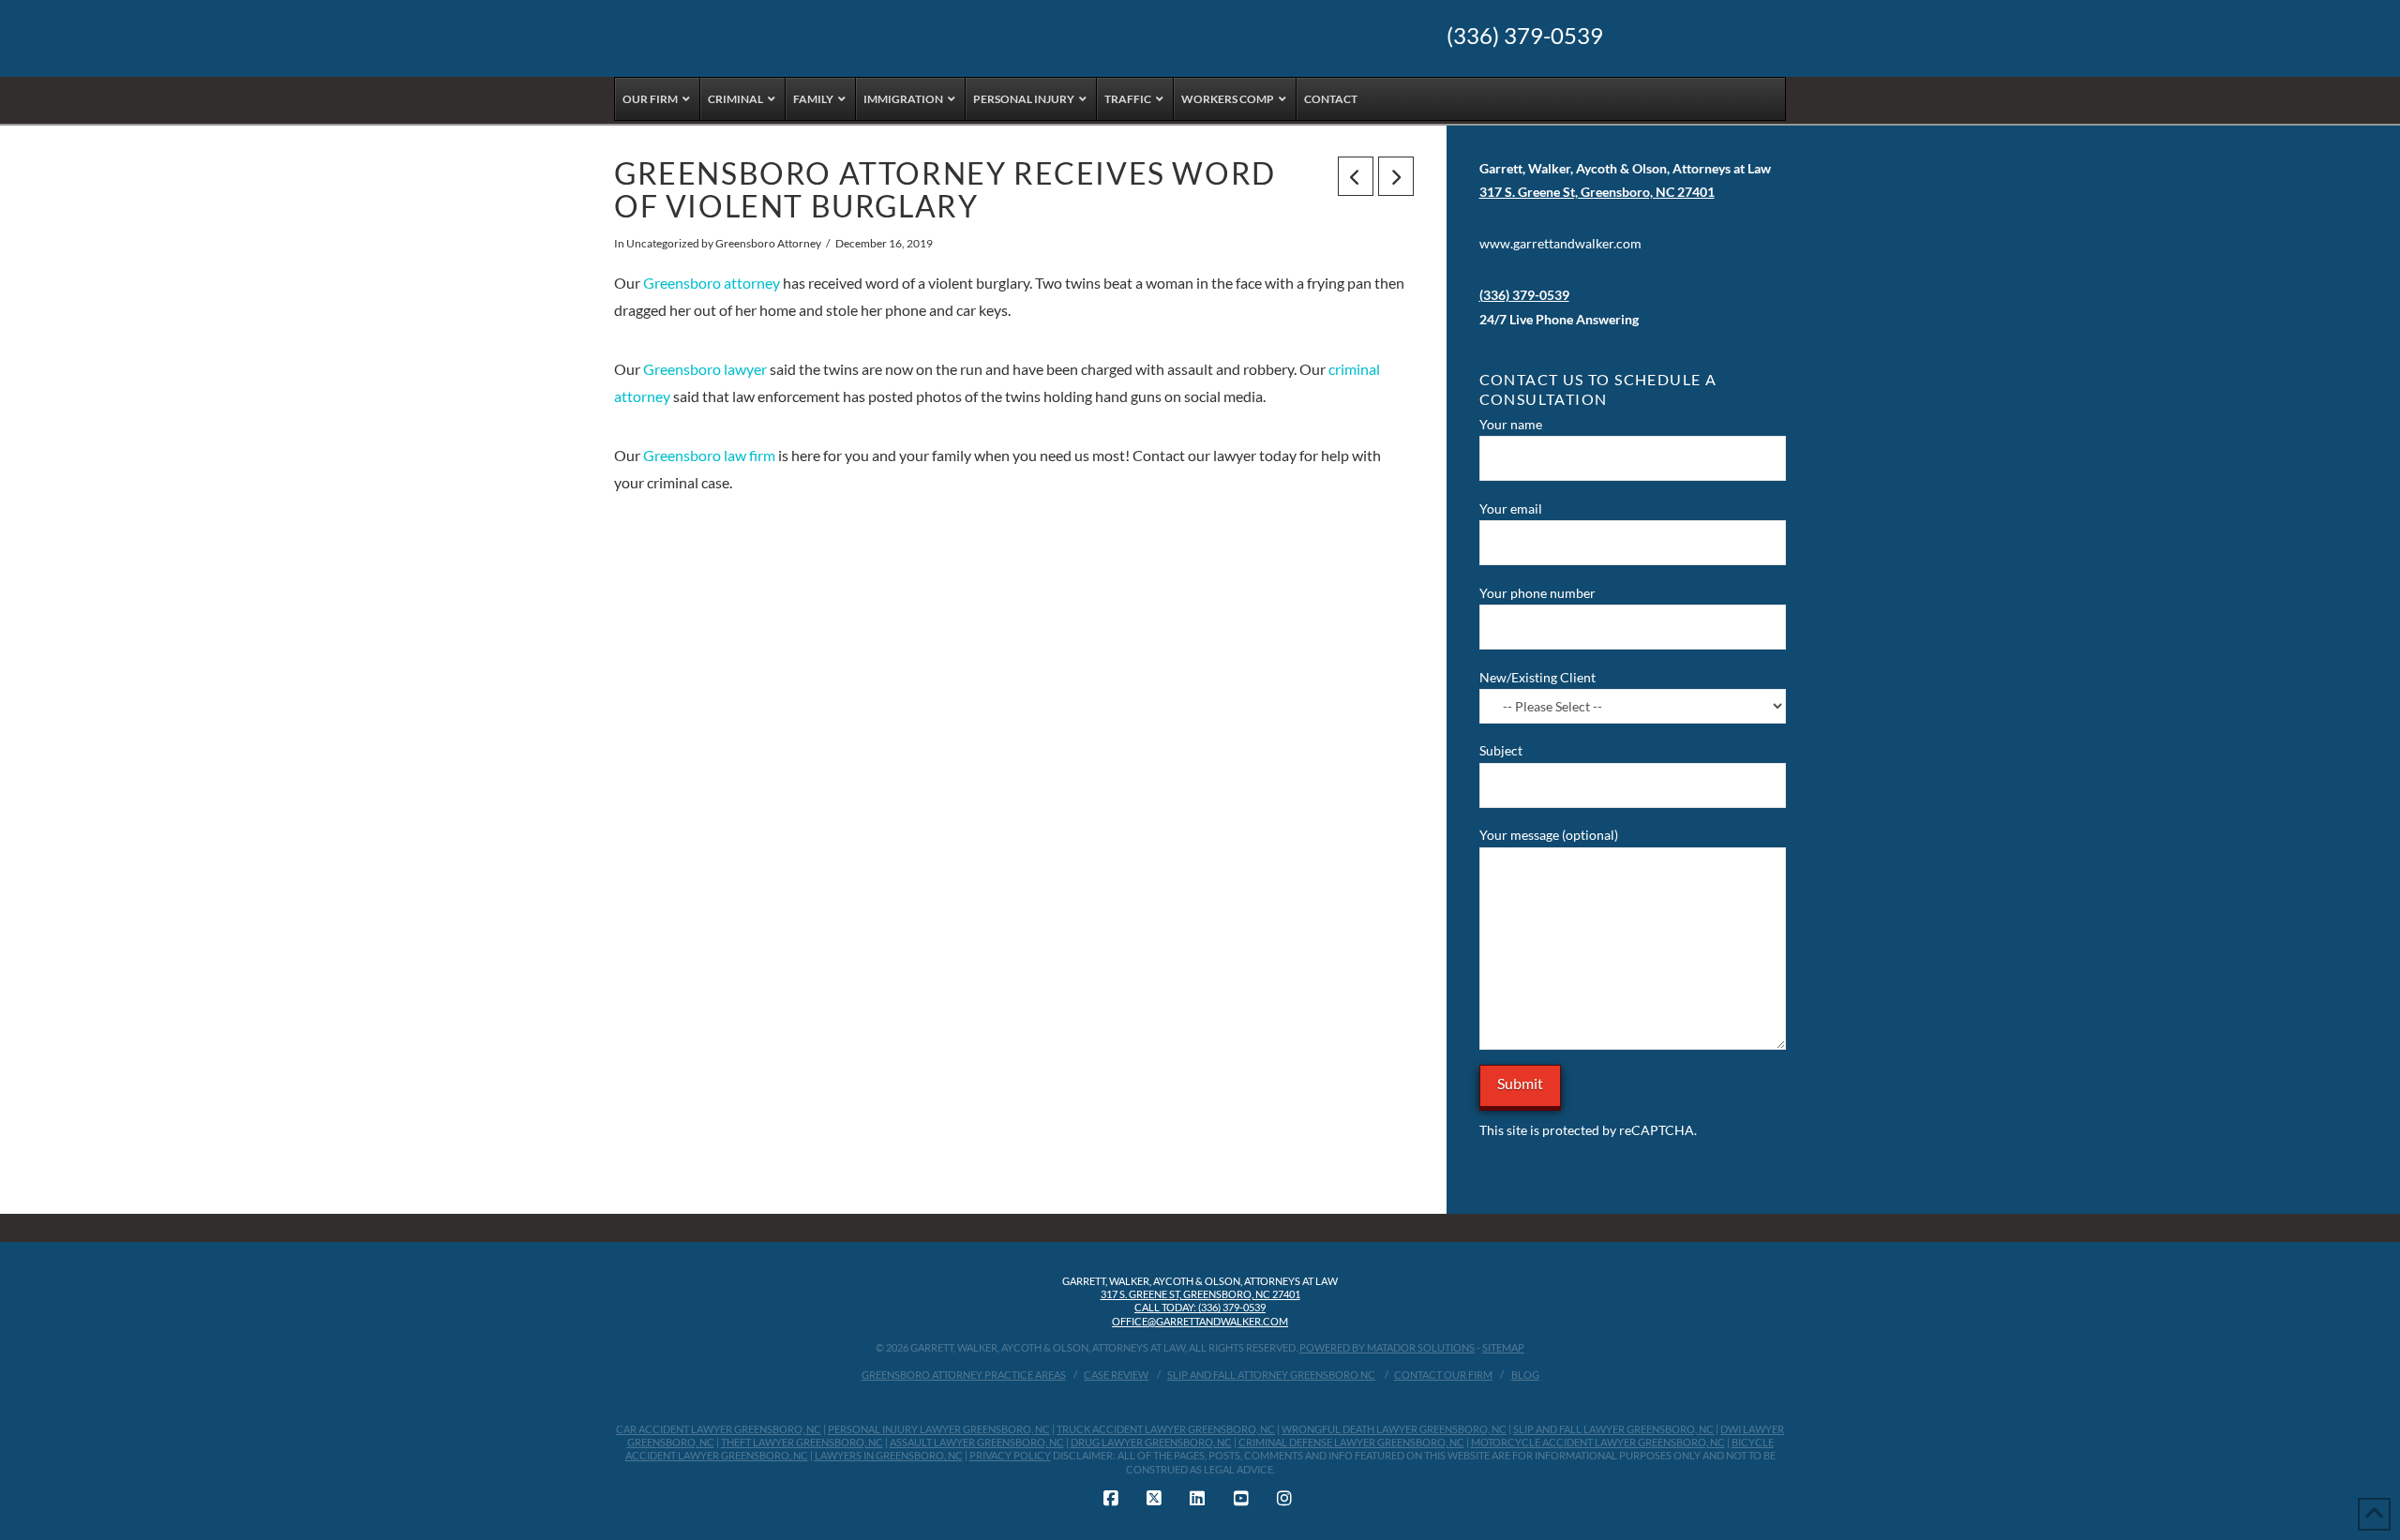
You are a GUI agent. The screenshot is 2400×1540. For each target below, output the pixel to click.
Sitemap (1503, 1347)
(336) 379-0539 (1525, 36)
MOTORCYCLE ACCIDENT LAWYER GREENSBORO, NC (1598, 1442)
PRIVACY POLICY (1010, 1455)
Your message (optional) (1549, 835)
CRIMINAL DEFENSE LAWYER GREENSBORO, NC (1351, 1442)
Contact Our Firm (1443, 1375)
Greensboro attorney (712, 283)
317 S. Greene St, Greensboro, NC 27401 (1200, 1294)
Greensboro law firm (709, 455)
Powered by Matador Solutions (1387, 1347)
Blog (1525, 1375)
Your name (1511, 424)
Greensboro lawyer (705, 369)
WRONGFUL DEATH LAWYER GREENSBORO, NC (1394, 1429)
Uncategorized (663, 243)
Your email (1511, 508)
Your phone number (1537, 593)
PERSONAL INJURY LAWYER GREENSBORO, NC (939, 1429)
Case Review (1116, 1375)
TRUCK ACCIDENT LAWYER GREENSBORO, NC (1166, 1429)
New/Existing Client (1537, 677)
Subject (1501, 750)
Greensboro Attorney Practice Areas (964, 1375)
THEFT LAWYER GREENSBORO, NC (802, 1442)
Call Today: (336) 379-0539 (1200, 1307)
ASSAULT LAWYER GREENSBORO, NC (977, 1442)
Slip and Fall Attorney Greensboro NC (1271, 1375)
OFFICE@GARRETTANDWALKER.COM (1200, 1321)
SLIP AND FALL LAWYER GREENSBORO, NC (1613, 1429)
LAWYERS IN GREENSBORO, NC (889, 1455)
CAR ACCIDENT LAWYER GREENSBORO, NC (719, 1429)
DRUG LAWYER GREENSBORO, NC (1151, 1442)
